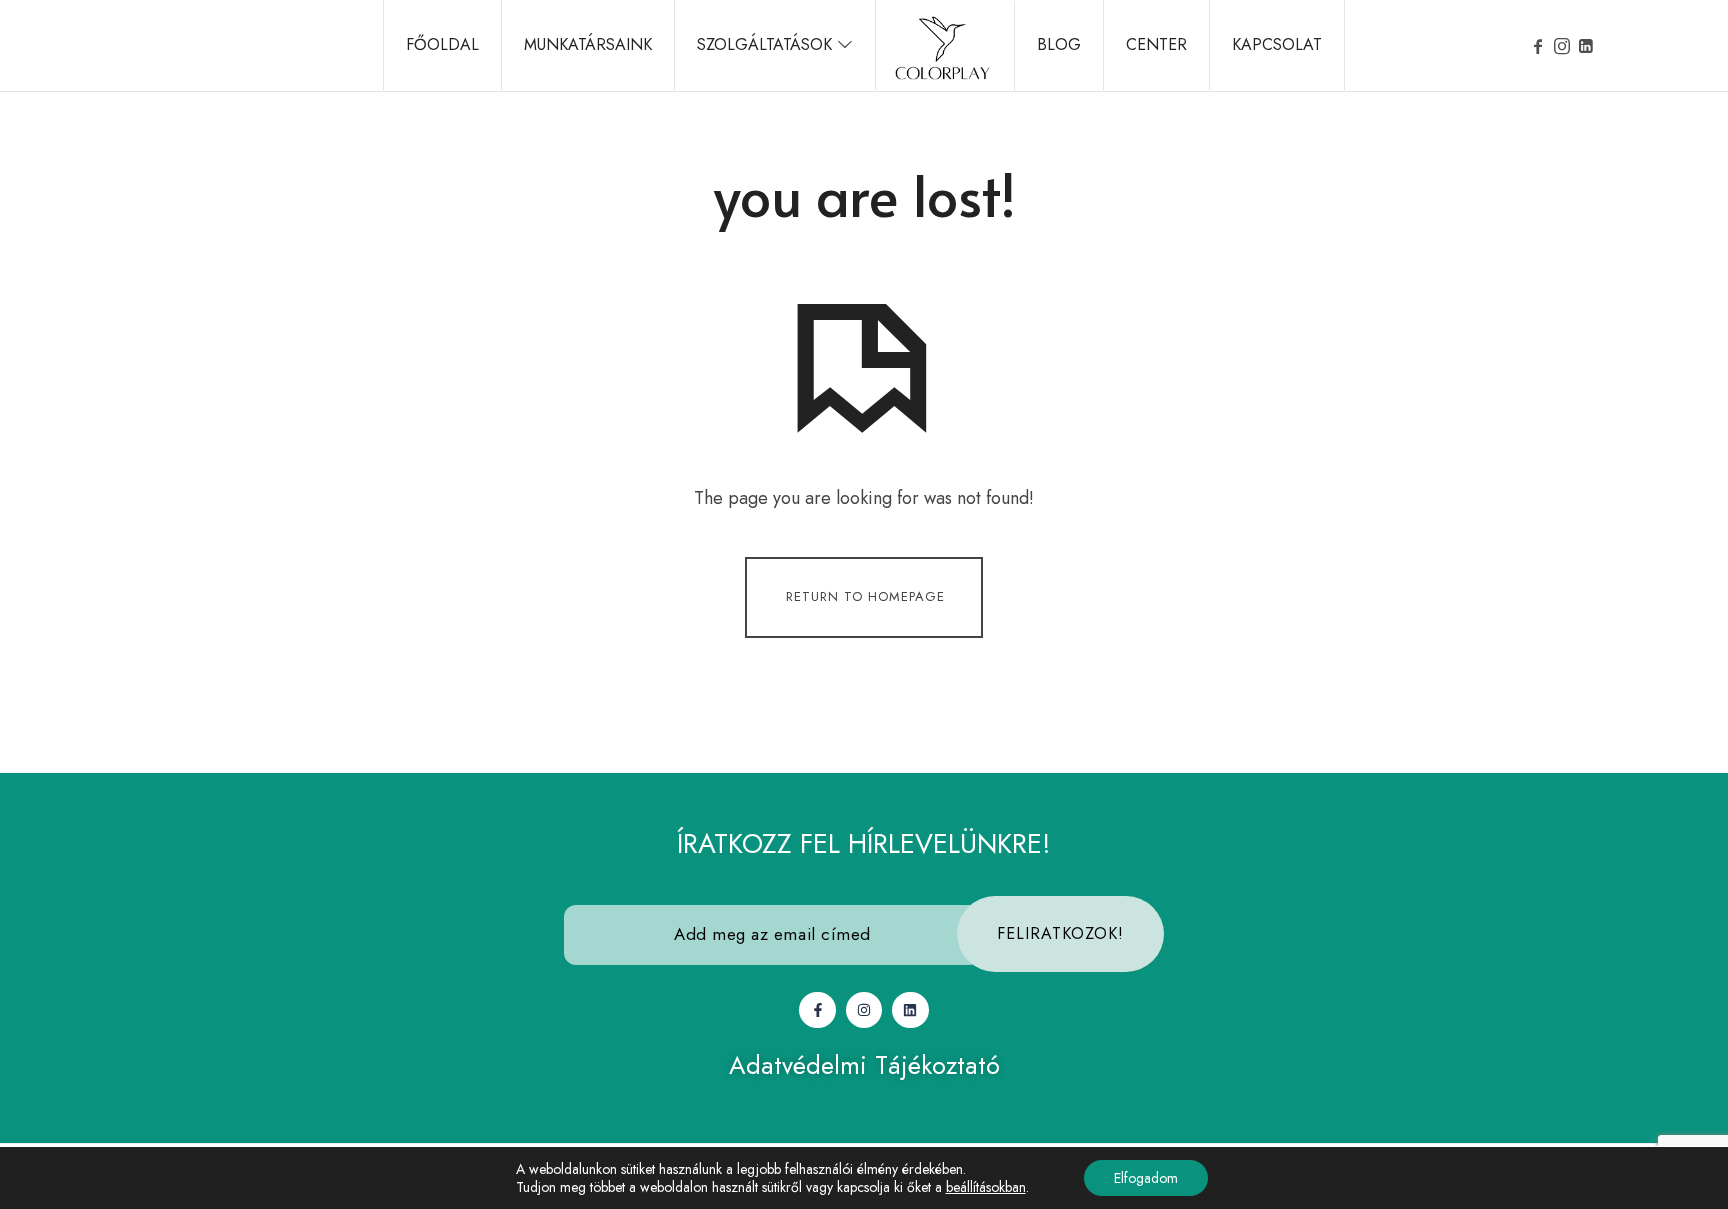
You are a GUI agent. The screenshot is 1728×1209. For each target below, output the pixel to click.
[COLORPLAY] (942, 46)
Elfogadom (1146, 1178)
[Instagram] (864, 1010)
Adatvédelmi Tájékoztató (864, 1065)
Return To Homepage (865, 595)
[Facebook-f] (817, 1010)
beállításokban (986, 1187)
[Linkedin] (910, 1010)
